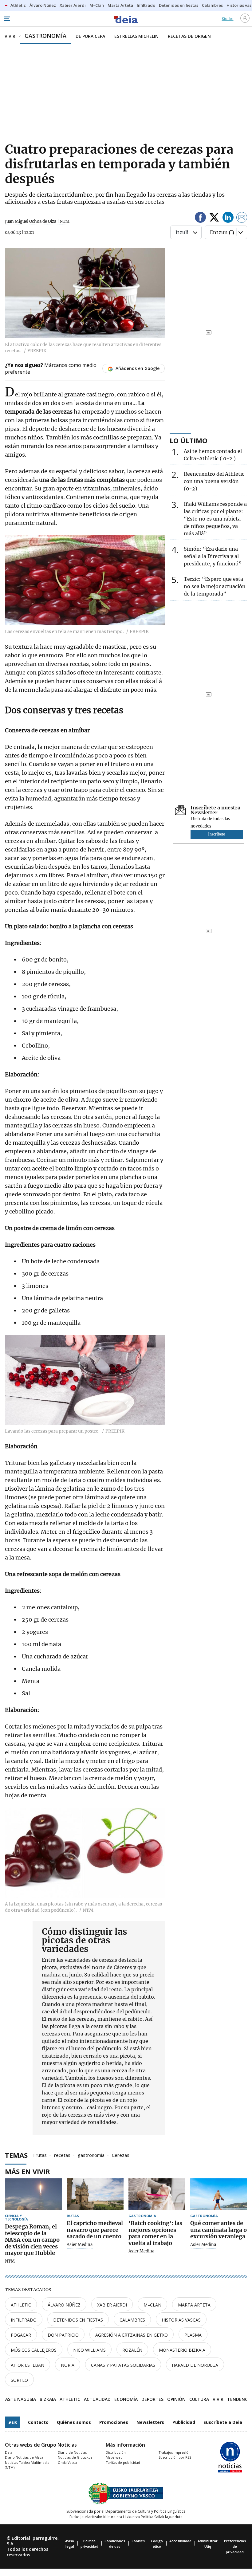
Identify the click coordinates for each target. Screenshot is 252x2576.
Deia (9, 2452)
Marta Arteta (194, 2305)
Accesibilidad (180, 2541)
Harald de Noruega (195, 2365)
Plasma (193, 2335)
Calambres (132, 2320)
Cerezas (121, 2155)
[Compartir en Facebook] (200, 218)
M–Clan (152, 2305)
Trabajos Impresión (175, 2452)
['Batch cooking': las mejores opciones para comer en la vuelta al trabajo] (157, 2194)
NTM (10, 2261)
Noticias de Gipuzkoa (75, 2457)
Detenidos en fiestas (78, 2320)
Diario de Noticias (72, 2452)
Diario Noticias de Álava (24, 2457)
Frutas (40, 2155)
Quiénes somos (74, 2422)
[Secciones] (7, 19)
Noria (68, 2365)
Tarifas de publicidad (123, 2462)
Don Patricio (63, 2335)
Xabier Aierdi (112, 2305)
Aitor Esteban (28, 2365)
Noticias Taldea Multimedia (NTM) (27, 2465)
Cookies (138, 2541)
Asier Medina (80, 2245)
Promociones (114, 2422)
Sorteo (19, 2380)
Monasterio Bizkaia (182, 2350)
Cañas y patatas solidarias (123, 2365)
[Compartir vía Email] (242, 218)
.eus (12, 2422)
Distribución (116, 2452)
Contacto (38, 2422)
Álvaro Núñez (64, 2305)
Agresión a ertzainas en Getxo (132, 2335)
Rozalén (132, 2350)
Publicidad (184, 2422)
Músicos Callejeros (34, 2350)
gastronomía (91, 2155)
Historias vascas (181, 2320)
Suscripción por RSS (175, 2457)
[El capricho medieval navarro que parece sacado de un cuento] (95, 2194)
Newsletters (150, 2422)
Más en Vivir (28, 2171)
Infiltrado (24, 2320)
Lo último (189, 440)
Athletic (21, 2305)
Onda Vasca (67, 2462)
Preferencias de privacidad (235, 2546)
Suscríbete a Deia (223, 2422)
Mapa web (114, 2457)
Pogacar (21, 2335)
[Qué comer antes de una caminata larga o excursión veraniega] (219, 2194)
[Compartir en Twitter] (214, 218)
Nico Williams (89, 2350)
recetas (62, 2155)
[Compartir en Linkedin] (228, 218)
